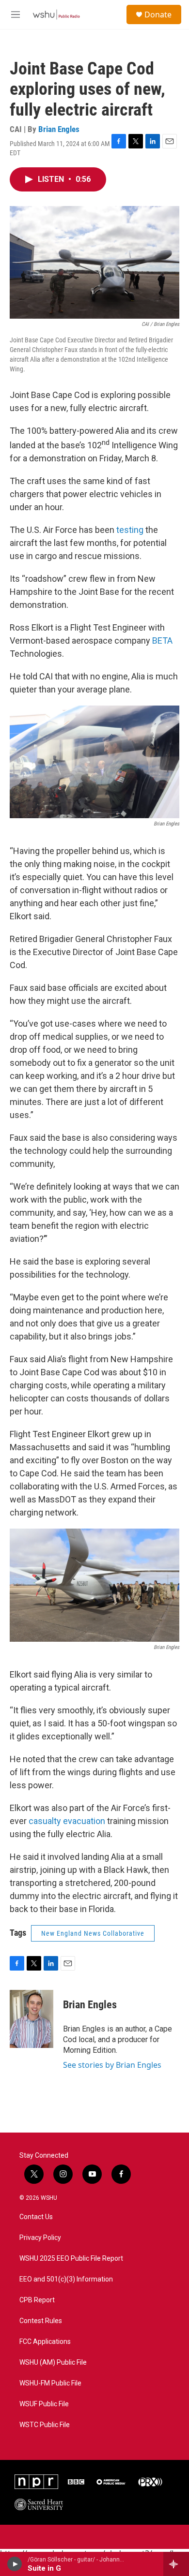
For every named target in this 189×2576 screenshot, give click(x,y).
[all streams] (176, 2564)
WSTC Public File (45, 2425)
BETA (162, 640)
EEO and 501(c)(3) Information (66, 2279)
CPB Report (37, 2300)
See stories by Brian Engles (112, 2065)
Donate (158, 15)
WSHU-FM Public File (50, 2383)
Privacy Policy (40, 2238)
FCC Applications (45, 2342)
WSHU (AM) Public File (53, 2363)
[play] (15, 2564)
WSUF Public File (44, 2404)
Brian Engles (59, 129)
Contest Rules (41, 2321)
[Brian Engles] (31, 2019)
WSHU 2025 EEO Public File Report (71, 2259)
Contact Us (36, 2217)
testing (130, 530)
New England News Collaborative (93, 1933)
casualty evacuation (67, 1821)
